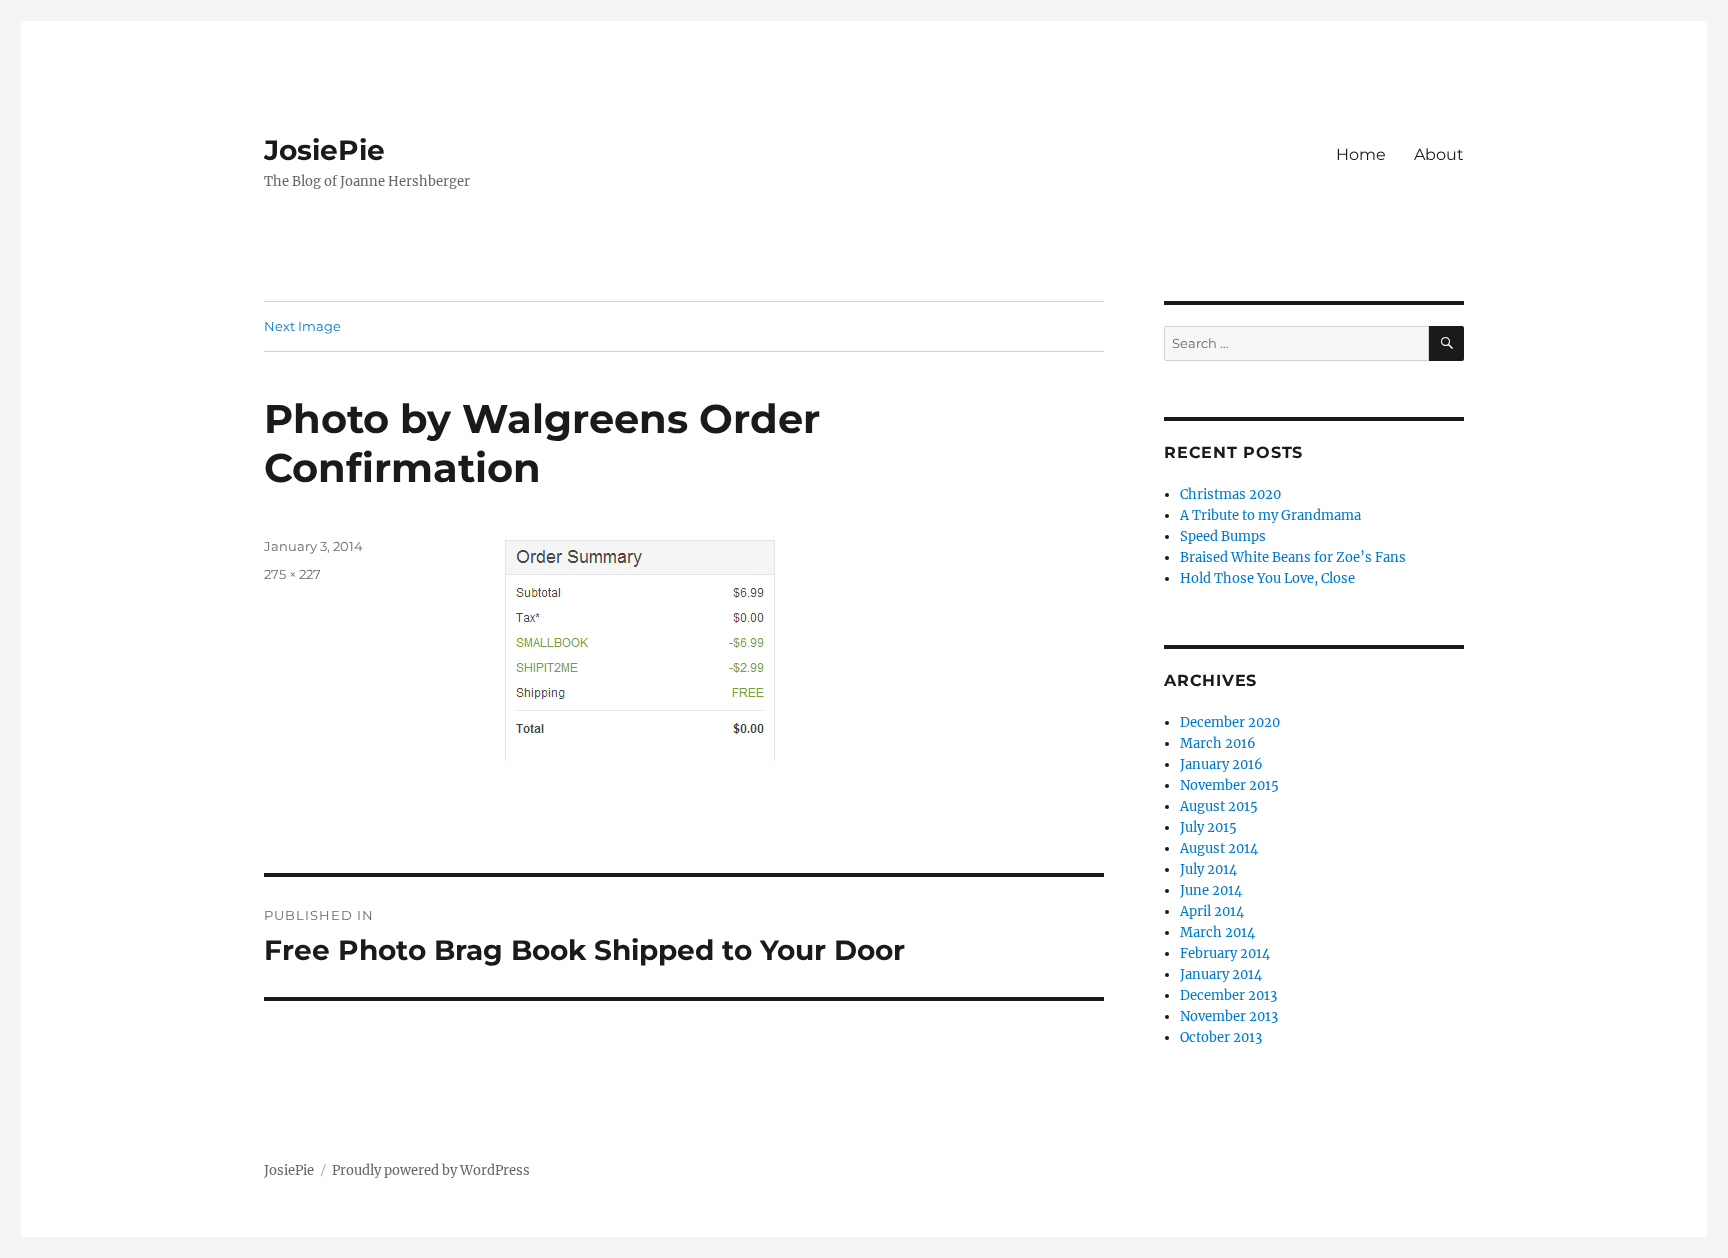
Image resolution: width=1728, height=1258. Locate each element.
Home (1361, 154)
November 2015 (1229, 785)
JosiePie (324, 150)
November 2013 (1229, 1016)
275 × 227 (292, 574)
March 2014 (1217, 932)
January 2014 (1221, 974)
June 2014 (1211, 890)
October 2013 (1221, 1037)
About (1439, 154)
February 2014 (1225, 953)
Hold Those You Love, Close (1267, 578)
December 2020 (1230, 722)
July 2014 (1208, 869)
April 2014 (1212, 911)
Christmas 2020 (1230, 494)
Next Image (302, 326)
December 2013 (1228, 995)
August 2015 (1219, 806)
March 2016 (1218, 743)
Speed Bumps (1223, 536)
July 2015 (1208, 827)
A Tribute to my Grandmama (1270, 515)
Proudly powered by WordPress (431, 1170)
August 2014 (1219, 848)
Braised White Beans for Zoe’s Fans (1293, 557)
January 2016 (1221, 764)
